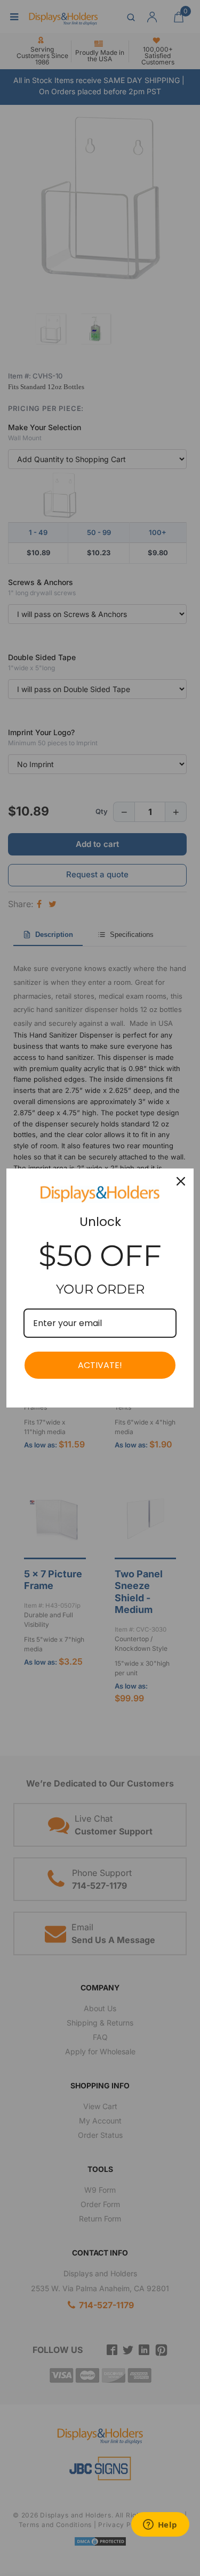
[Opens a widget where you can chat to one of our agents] (160, 2525)
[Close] (181, 1181)
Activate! (100, 1365)
